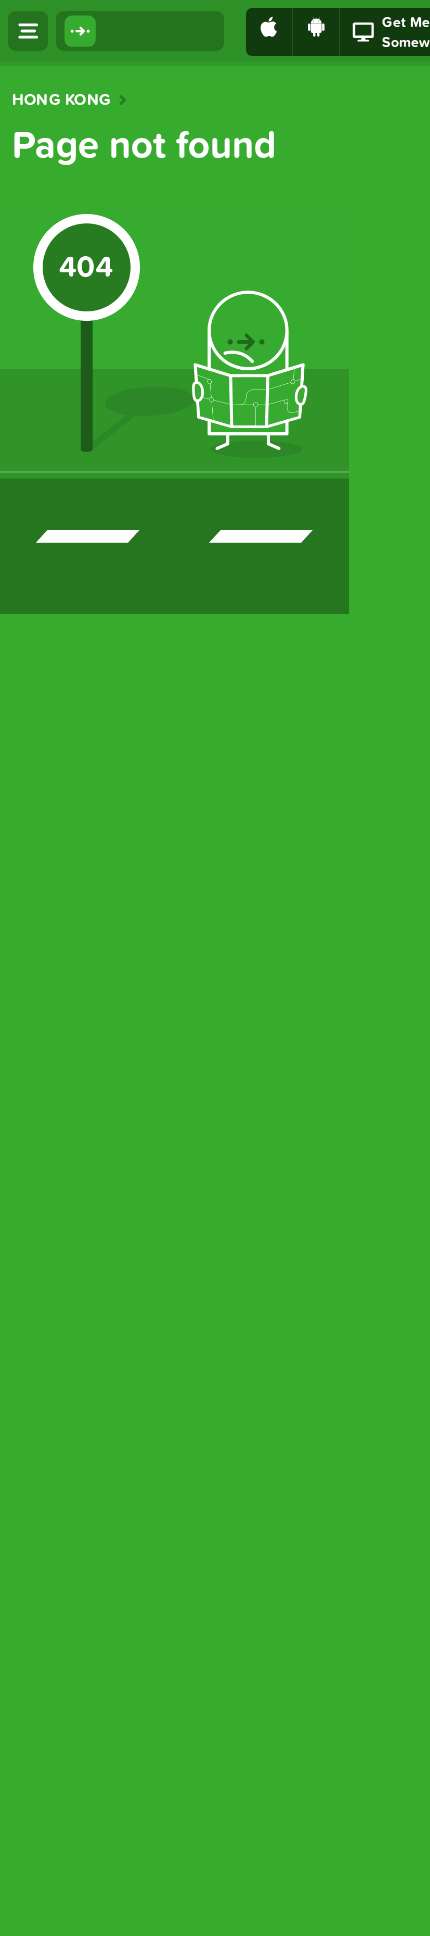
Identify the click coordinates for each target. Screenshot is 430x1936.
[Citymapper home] (140, 31)
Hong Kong (61, 100)
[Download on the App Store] (269, 32)
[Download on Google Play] (316, 32)
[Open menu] (28, 31)
